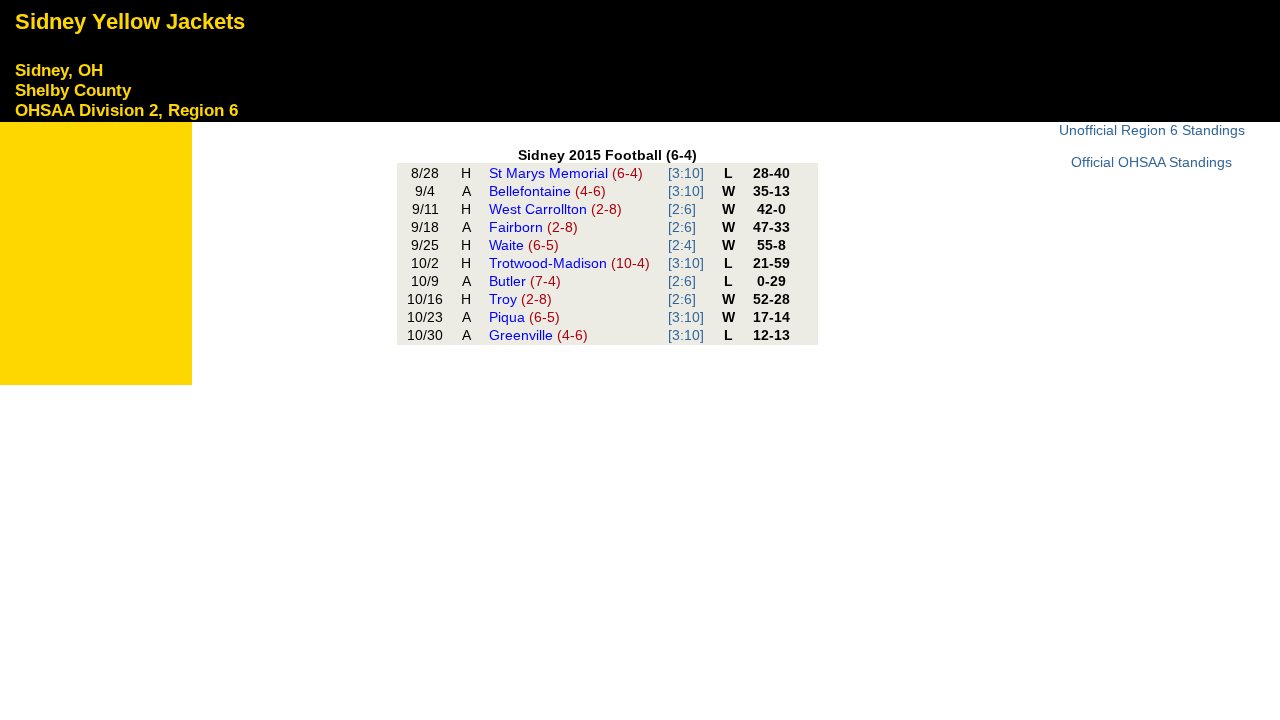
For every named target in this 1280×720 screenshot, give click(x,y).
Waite (524, 245)
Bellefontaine (547, 191)
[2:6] (682, 209)
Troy (520, 299)
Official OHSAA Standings (1151, 162)
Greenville (538, 335)
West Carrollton (555, 209)
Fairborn (533, 227)
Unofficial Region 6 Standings (1152, 130)
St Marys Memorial (566, 173)
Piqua (524, 317)
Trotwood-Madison (569, 263)
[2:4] (682, 245)
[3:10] (686, 173)
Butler (525, 281)
